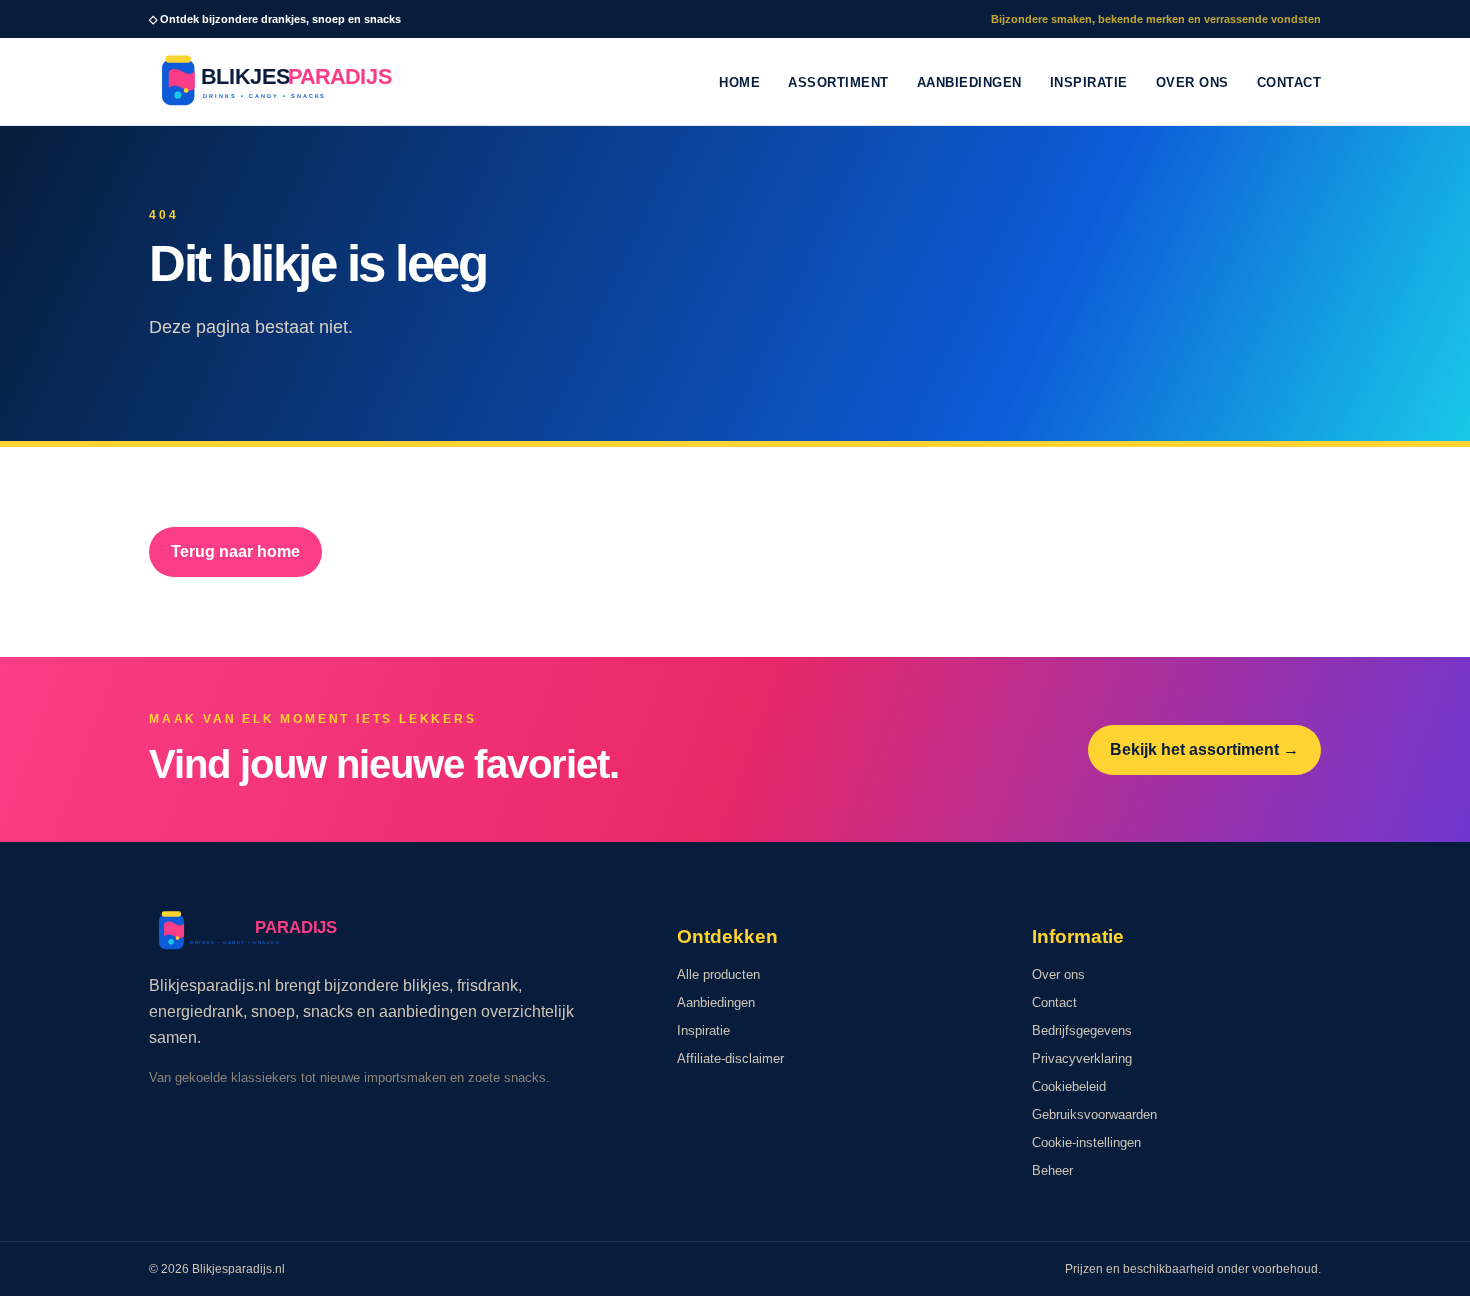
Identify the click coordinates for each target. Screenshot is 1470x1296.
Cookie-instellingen (1086, 1142)
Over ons (1192, 82)
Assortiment (838, 82)
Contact (1289, 82)
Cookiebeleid (1069, 1086)
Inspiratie (1089, 82)
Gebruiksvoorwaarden (1094, 1114)
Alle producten (718, 974)
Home (739, 82)
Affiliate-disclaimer (730, 1058)
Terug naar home (235, 551)
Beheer (1052, 1170)
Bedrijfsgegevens (1082, 1030)
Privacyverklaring (1082, 1058)
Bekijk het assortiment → (1204, 749)
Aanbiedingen (969, 82)
